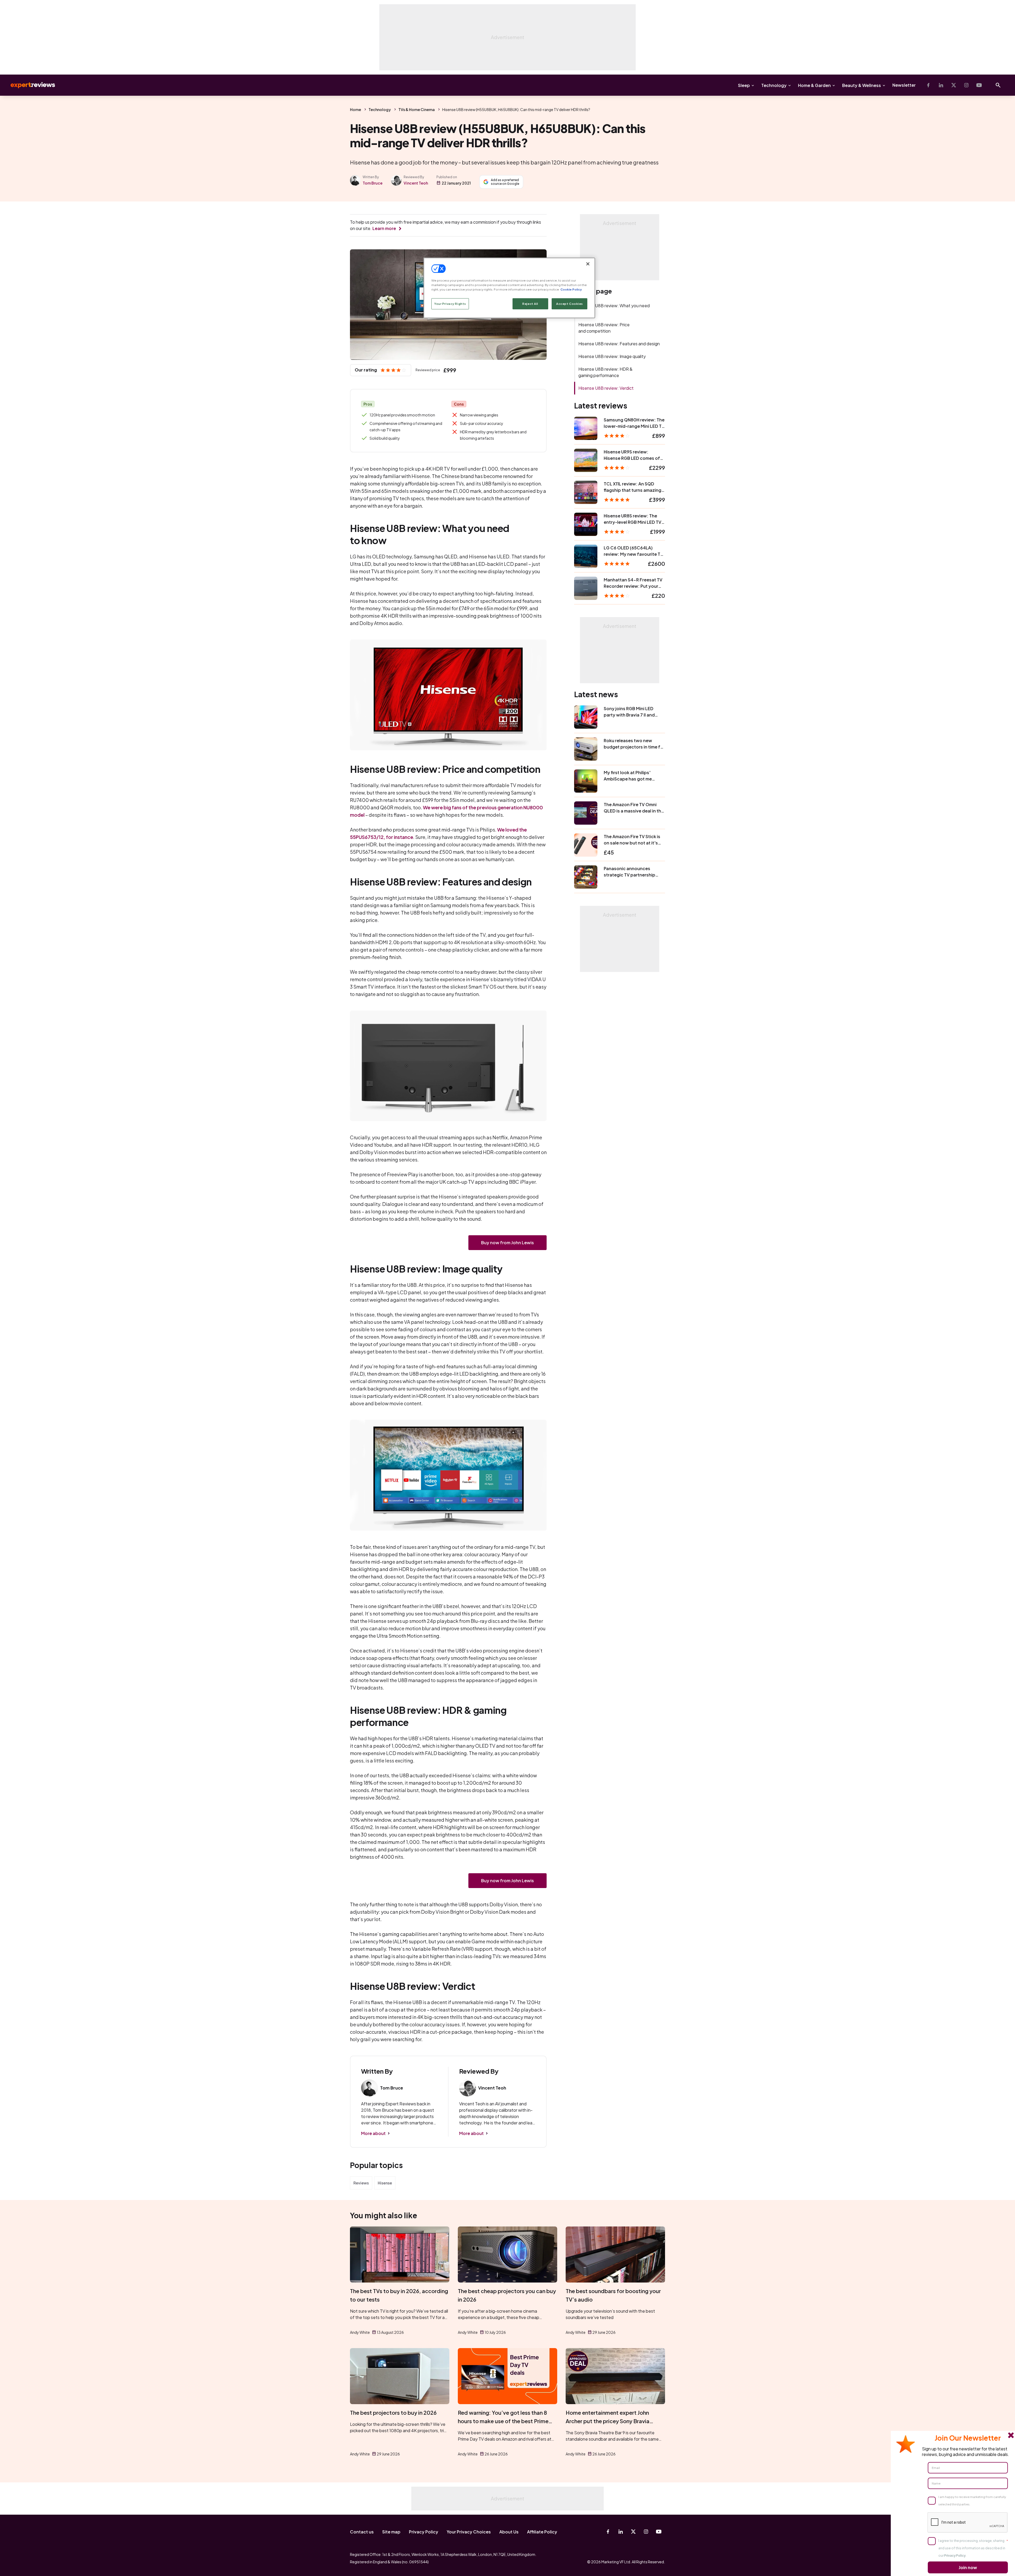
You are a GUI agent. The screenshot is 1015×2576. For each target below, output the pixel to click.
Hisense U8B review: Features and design (619, 344)
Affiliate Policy (542, 2532)
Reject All (530, 304)
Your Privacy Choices (469, 2532)
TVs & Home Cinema (417, 109)
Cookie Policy (571, 289)
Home (356, 109)
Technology (774, 85)
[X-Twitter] (954, 85)
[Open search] (998, 85)
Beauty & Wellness (862, 85)
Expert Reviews (29, 85)
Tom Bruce (373, 183)
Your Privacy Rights (450, 304)
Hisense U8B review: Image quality (612, 356)
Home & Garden (814, 85)
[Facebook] (928, 85)
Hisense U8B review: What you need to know (614, 309)
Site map (391, 2532)
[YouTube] (979, 85)
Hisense (385, 2183)
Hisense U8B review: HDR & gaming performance (605, 372)
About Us (509, 2532)
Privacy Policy (424, 2532)
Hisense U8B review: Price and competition (604, 328)
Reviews (361, 2183)
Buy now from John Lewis (508, 1243)
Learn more (384, 228)
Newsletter (904, 85)
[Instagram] (966, 85)
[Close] (588, 264)
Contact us (362, 2532)
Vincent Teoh (416, 183)
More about (373, 2133)
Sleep (744, 85)
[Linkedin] (941, 85)
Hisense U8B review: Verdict (606, 388)
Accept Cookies (569, 304)
